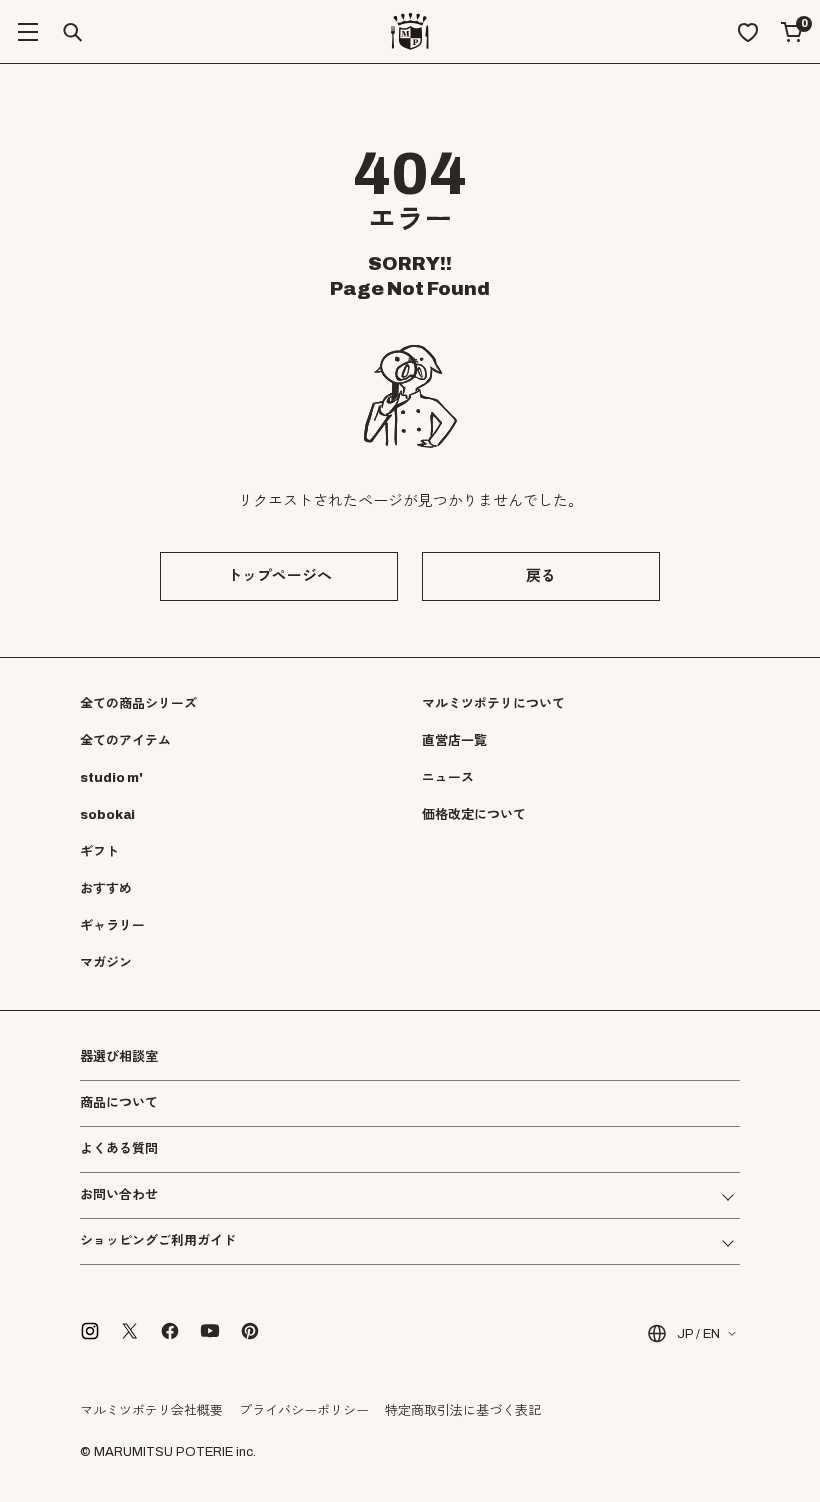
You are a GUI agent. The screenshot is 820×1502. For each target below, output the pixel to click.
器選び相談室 (119, 1057)
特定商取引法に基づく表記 (463, 1411)
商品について (119, 1103)
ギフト (99, 852)
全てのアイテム (125, 741)
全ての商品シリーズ (138, 704)
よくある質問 (119, 1149)
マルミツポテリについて (493, 704)
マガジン (106, 963)
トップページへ (279, 576)
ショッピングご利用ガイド (158, 1241)
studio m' (111, 778)
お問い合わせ (119, 1195)
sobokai (107, 815)
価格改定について (474, 815)
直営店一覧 (454, 741)
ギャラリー (112, 926)
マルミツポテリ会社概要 (151, 1411)
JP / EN (698, 1334)
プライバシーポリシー (304, 1411)
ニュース (448, 778)
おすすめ (106, 889)
